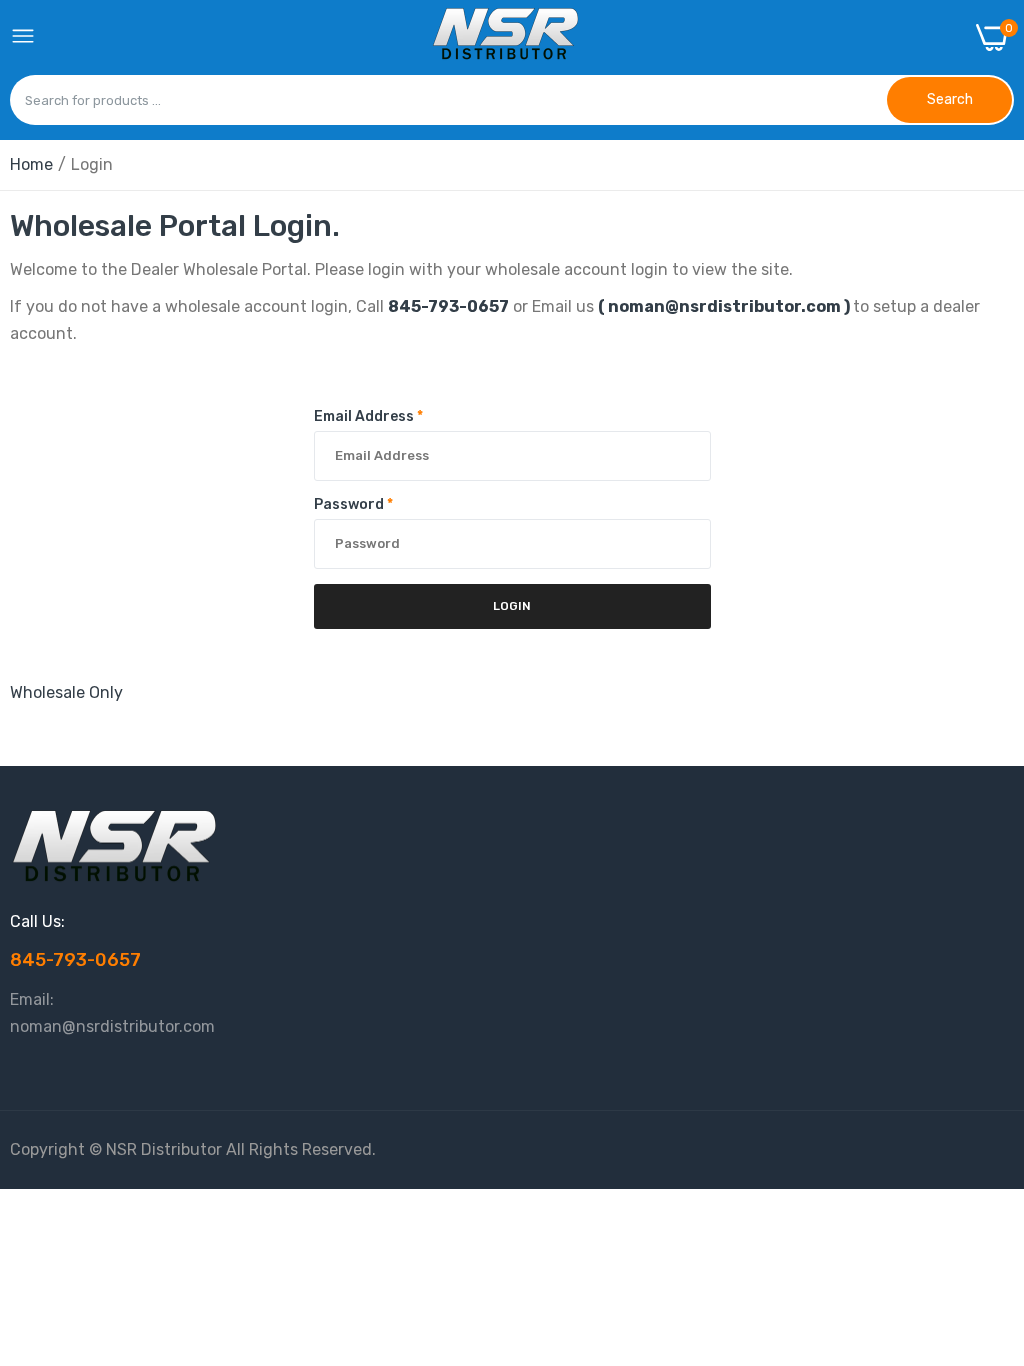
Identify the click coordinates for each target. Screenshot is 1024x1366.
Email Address (368, 416)
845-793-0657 (448, 306)
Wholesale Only (66, 692)
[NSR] (506, 37)
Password (353, 504)
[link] (984, 1201)
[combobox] (448, 100)
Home (31, 164)
